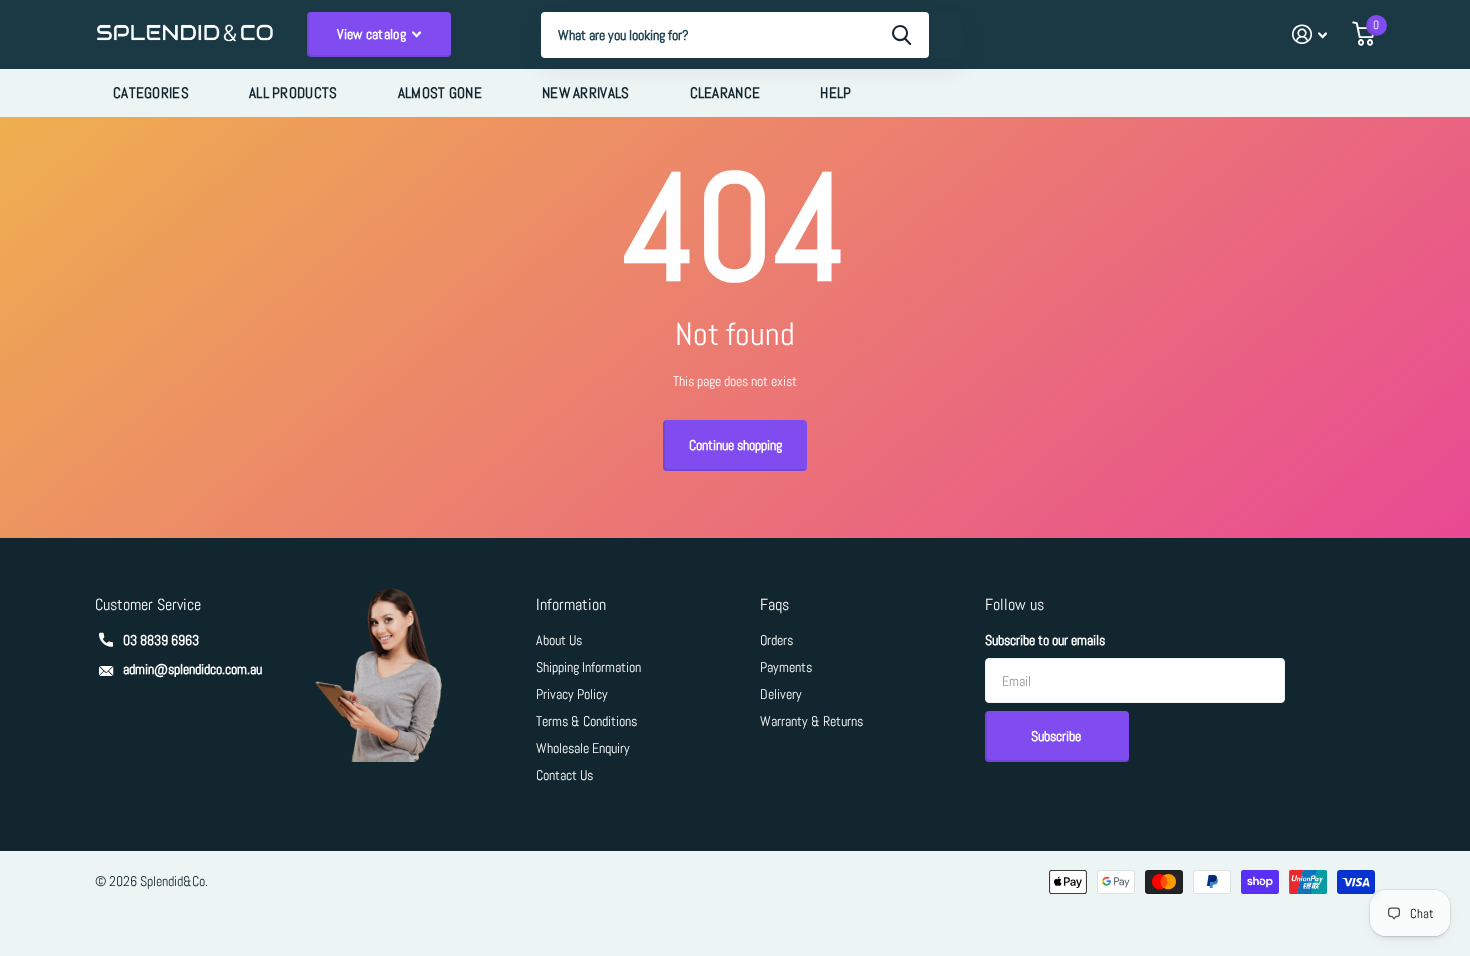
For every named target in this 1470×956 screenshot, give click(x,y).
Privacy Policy (572, 694)
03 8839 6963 (161, 640)
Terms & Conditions (586, 721)
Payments (786, 667)
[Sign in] (1309, 34)
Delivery (781, 694)
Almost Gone (440, 92)
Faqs (774, 604)
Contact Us (564, 775)
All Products (293, 92)
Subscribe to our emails (1045, 640)
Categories (151, 92)
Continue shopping (735, 445)
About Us (559, 640)
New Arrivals (586, 92)
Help (835, 92)
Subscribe (1057, 736)
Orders (776, 640)
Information (571, 604)
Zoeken (901, 35)
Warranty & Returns (811, 721)
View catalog (373, 34)
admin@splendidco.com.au (192, 669)
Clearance (725, 92)
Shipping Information (588, 667)
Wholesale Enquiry (583, 748)
